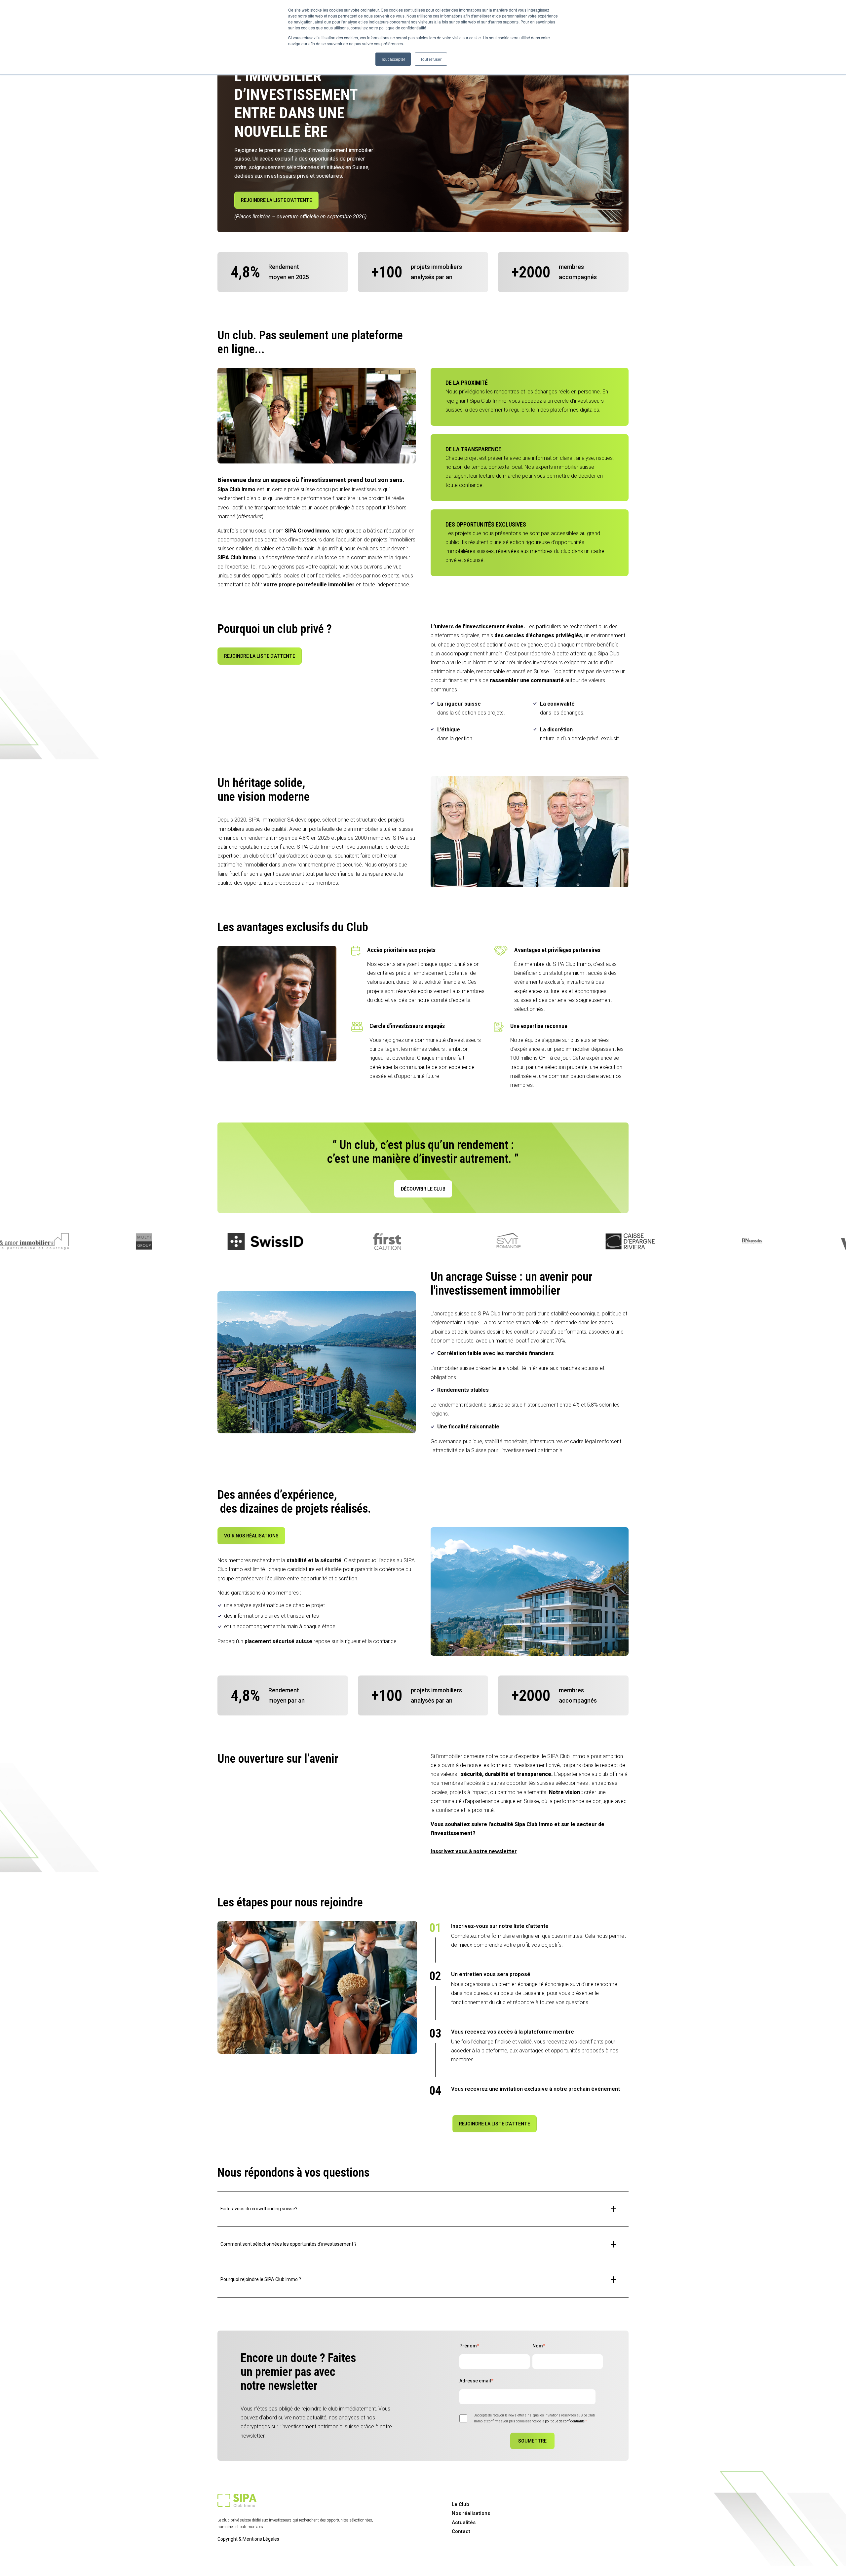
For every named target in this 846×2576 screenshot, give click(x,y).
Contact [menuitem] (461, 2531)
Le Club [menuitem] (461, 2504)
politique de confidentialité (565, 2421)
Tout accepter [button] (393, 59)
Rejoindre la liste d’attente (276, 200)
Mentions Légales (261, 2539)
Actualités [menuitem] (464, 2522)
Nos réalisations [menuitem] (471, 2513)
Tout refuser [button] (431, 59)
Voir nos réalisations (251, 1536)
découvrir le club (423, 1189)
